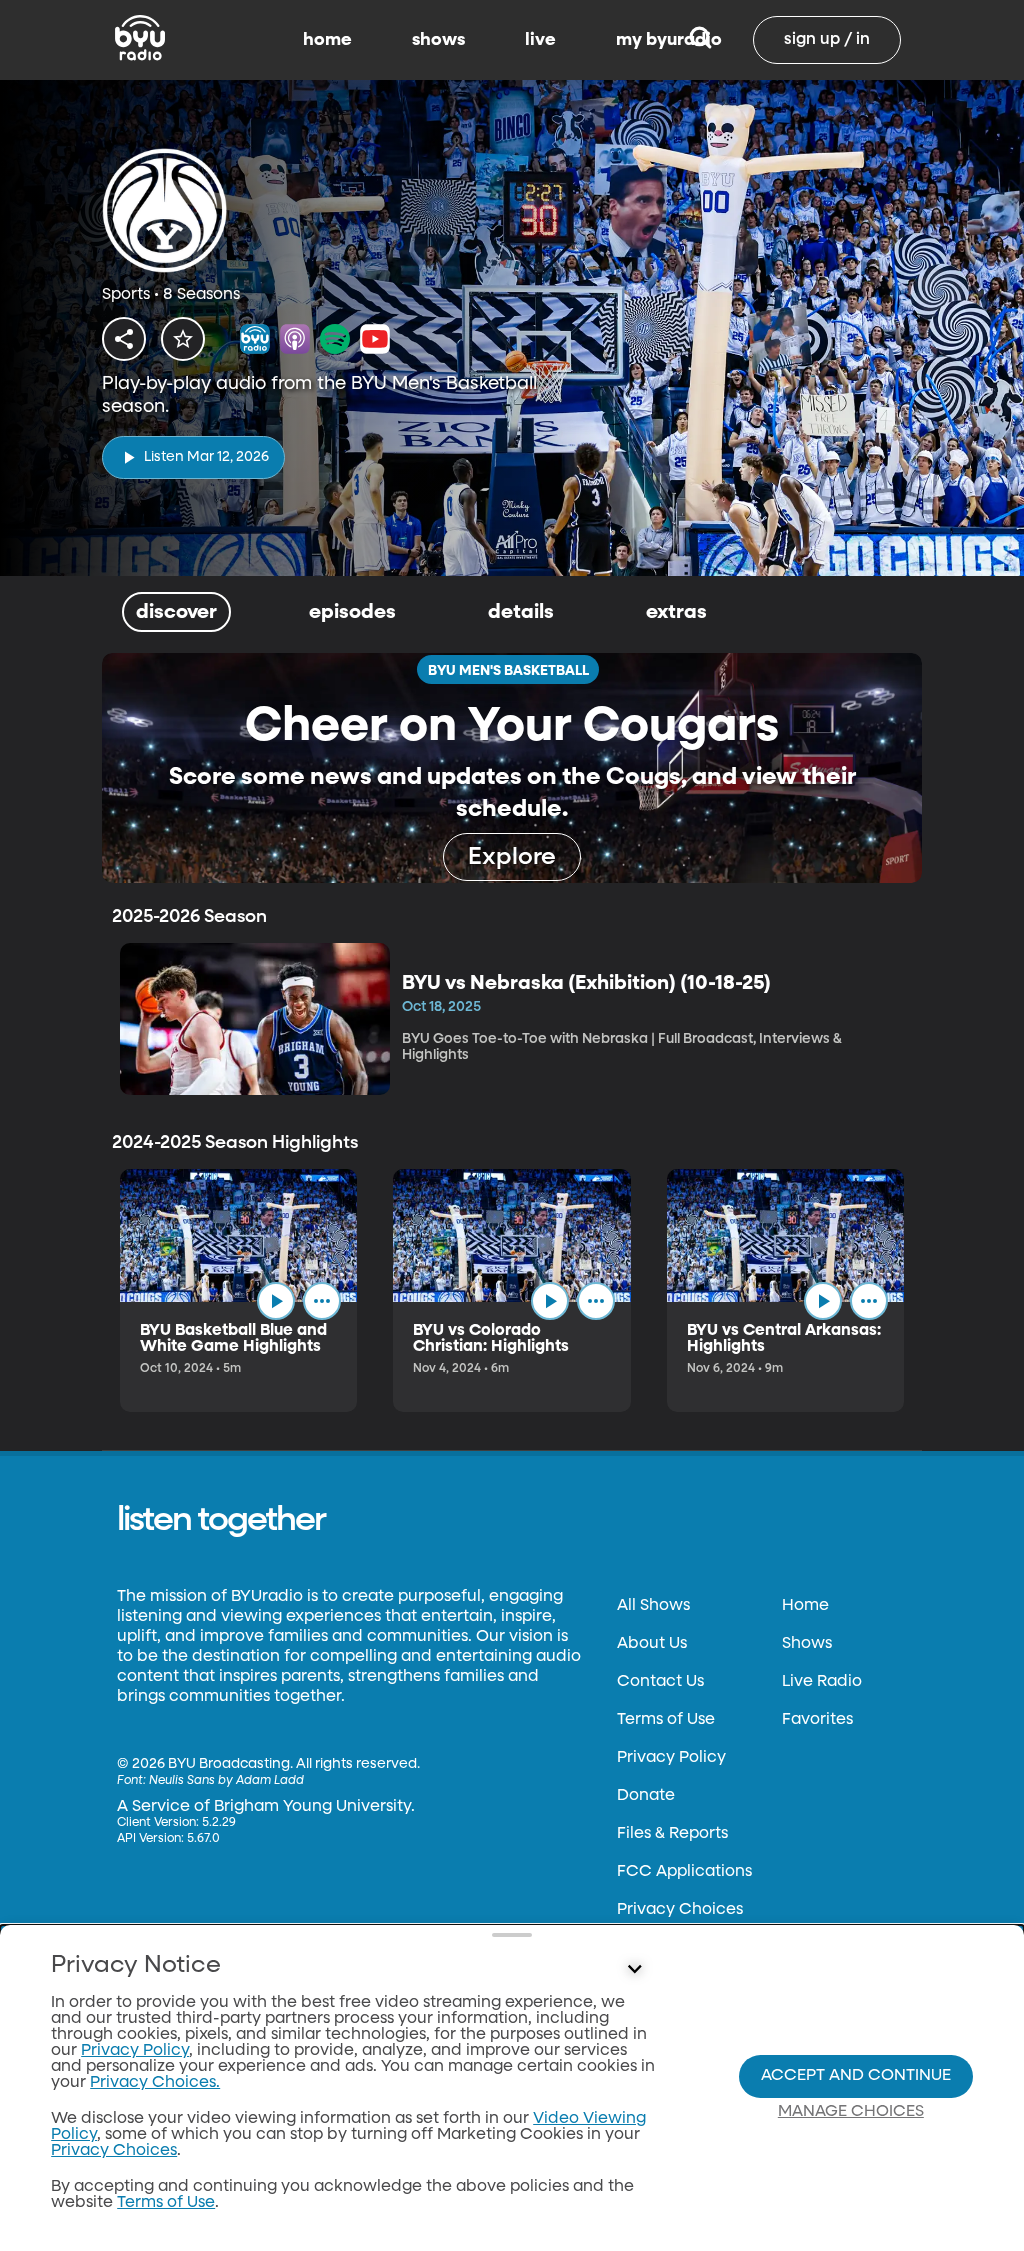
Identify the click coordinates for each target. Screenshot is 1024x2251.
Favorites (817, 1720)
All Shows (653, 1606)
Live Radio (822, 1682)
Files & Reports (672, 1834)
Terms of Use (666, 1720)
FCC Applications (684, 1872)
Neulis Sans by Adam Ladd (226, 1781)
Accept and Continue (856, 2076)
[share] (124, 339)
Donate (646, 1796)
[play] (276, 1301)
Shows (807, 1644)
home (327, 40)
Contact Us (660, 1682)
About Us (652, 1644)
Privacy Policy (671, 1758)
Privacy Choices (680, 1910)
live (540, 40)
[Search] (700, 40)
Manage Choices (851, 2112)
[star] (183, 339)
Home (805, 1606)
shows (438, 40)
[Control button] (634, 1970)
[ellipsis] (322, 1301)
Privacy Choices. (155, 2083)
